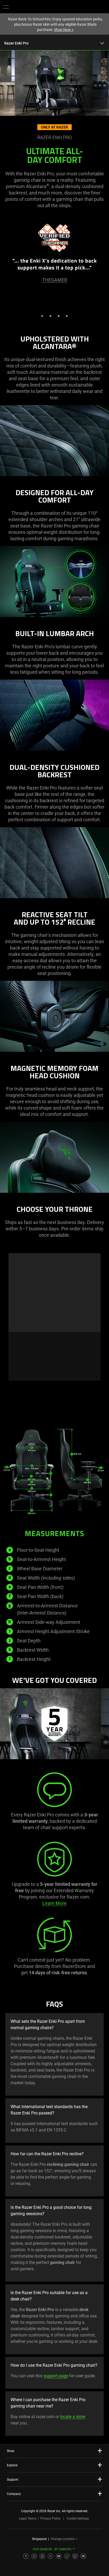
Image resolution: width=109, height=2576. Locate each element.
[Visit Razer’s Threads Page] (42, 2556)
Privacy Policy (51, 2519)
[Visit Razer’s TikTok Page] (67, 2556)
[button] (6, 7)
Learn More (54, 1903)
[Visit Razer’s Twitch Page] (75, 2556)
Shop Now (64, 30)
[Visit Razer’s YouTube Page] (59, 2556)
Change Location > (64, 2539)
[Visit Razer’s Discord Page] (83, 2556)
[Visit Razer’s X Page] (51, 2556)
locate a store (73, 2417)
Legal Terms (28, 2519)
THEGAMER (55, 280)
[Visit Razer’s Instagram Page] (34, 2556)
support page (56, 2376)
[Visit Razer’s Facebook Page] (26, 2556)
